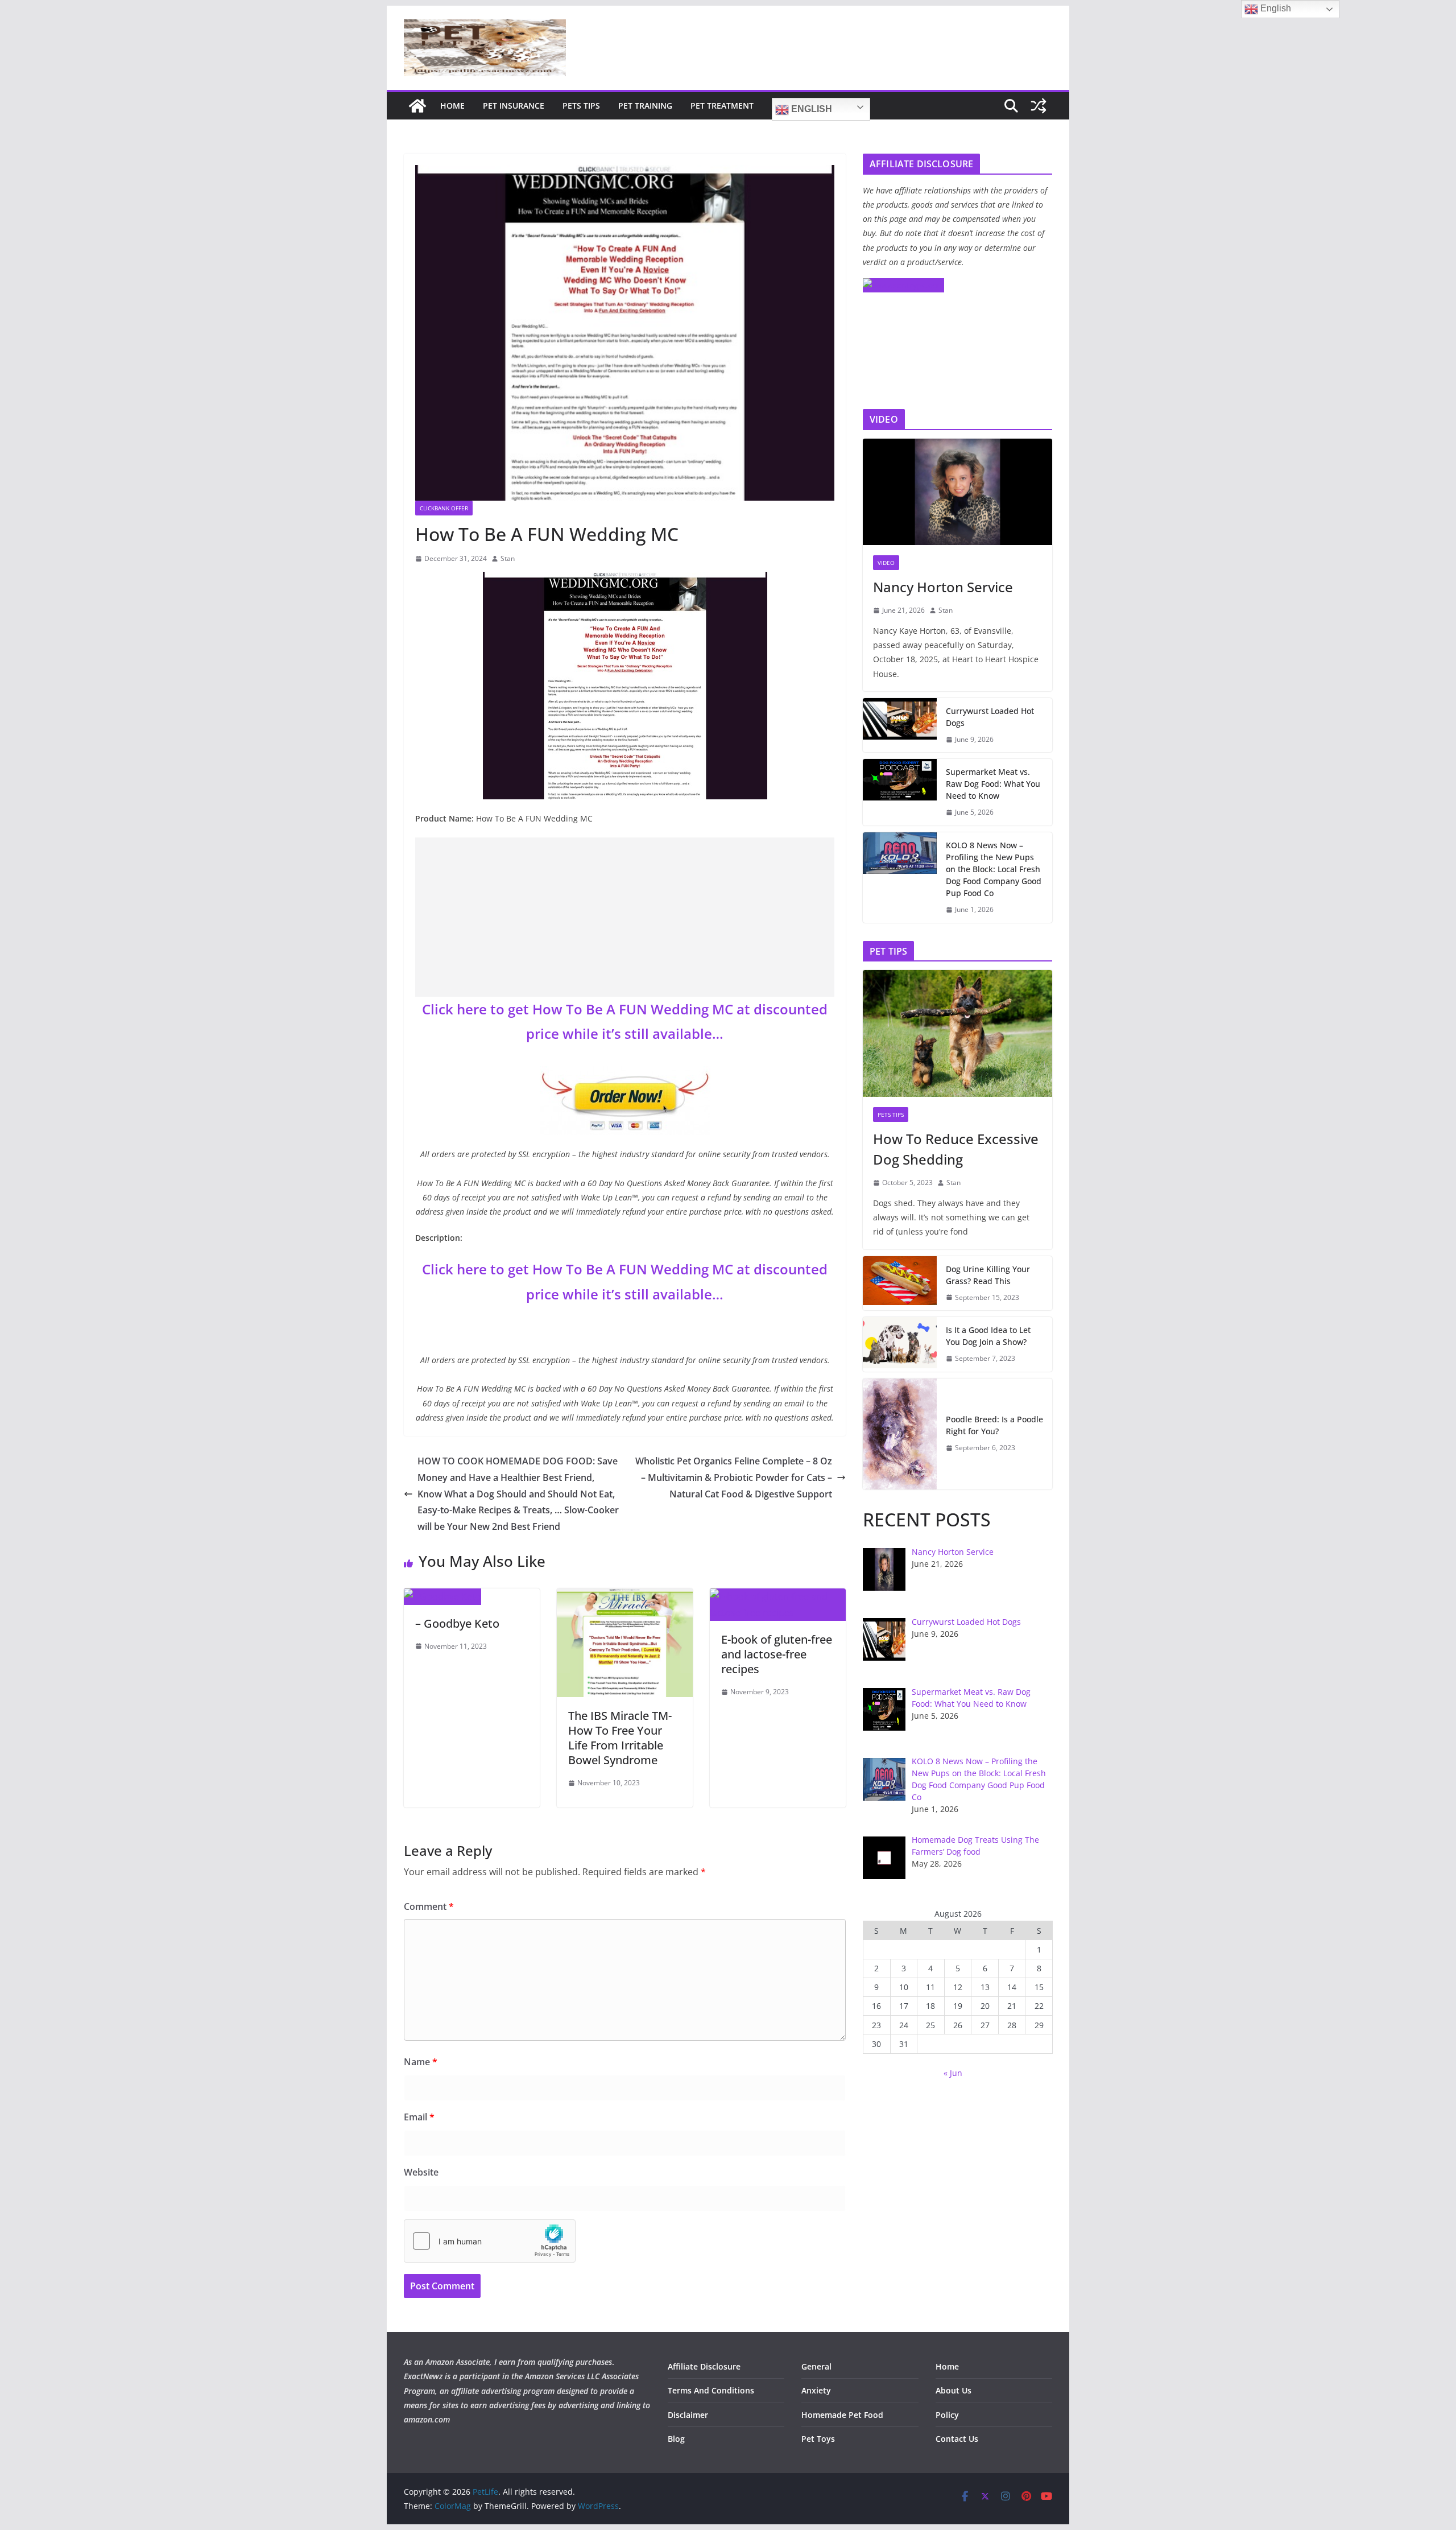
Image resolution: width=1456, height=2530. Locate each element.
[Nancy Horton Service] (957, 492)
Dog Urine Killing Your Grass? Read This (988, 1275)
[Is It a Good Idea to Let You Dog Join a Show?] (900, 1344)
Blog (676, 2439)
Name (421, 2062)
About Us (954, 2390)
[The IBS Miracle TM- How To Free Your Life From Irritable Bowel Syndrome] (625, 1596)
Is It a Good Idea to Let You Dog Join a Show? (988, 1336)
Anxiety (816, 2390)
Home (452, 106)
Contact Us (957, 2439)
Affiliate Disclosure (704, 2366)
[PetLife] (417, 106)
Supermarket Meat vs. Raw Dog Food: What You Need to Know (993, 784)
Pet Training (645, 106)
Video (886, 563)
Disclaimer (688, 2415)
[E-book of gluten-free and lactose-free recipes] (778, 1596)
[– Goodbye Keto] (442, 1596)
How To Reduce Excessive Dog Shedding (956, 1149)
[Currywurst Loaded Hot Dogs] (900, 725)
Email (419, 2117)
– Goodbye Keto (457, 1623)
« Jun (953, 2073)
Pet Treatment (722, 106)
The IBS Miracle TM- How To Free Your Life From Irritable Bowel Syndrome (620, 1738)
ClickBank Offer (444, 508)
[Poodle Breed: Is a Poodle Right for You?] (900, 1434)
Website (421, 2172)
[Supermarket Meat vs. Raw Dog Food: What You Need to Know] (900, 792)
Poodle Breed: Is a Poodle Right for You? (994, 1425)
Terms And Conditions (711, 2390)
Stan (508, 558)
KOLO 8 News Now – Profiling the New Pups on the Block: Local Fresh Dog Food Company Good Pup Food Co (994, 869)
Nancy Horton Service (943, 587)
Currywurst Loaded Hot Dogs (990, 717)
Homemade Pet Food (842, 2415)
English (810, 109)
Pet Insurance (514, 106)
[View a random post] (1039, 106)
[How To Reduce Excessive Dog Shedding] (957, 1033)
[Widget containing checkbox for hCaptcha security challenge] (490, 2241)
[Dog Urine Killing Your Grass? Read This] (900, 1283)
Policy (947, 2415)
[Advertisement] (625, 917)
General (816, 2366)
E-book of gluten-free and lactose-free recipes (777, 1654)
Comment (429, 1906)
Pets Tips (581, 106)
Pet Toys (818, 2439)
